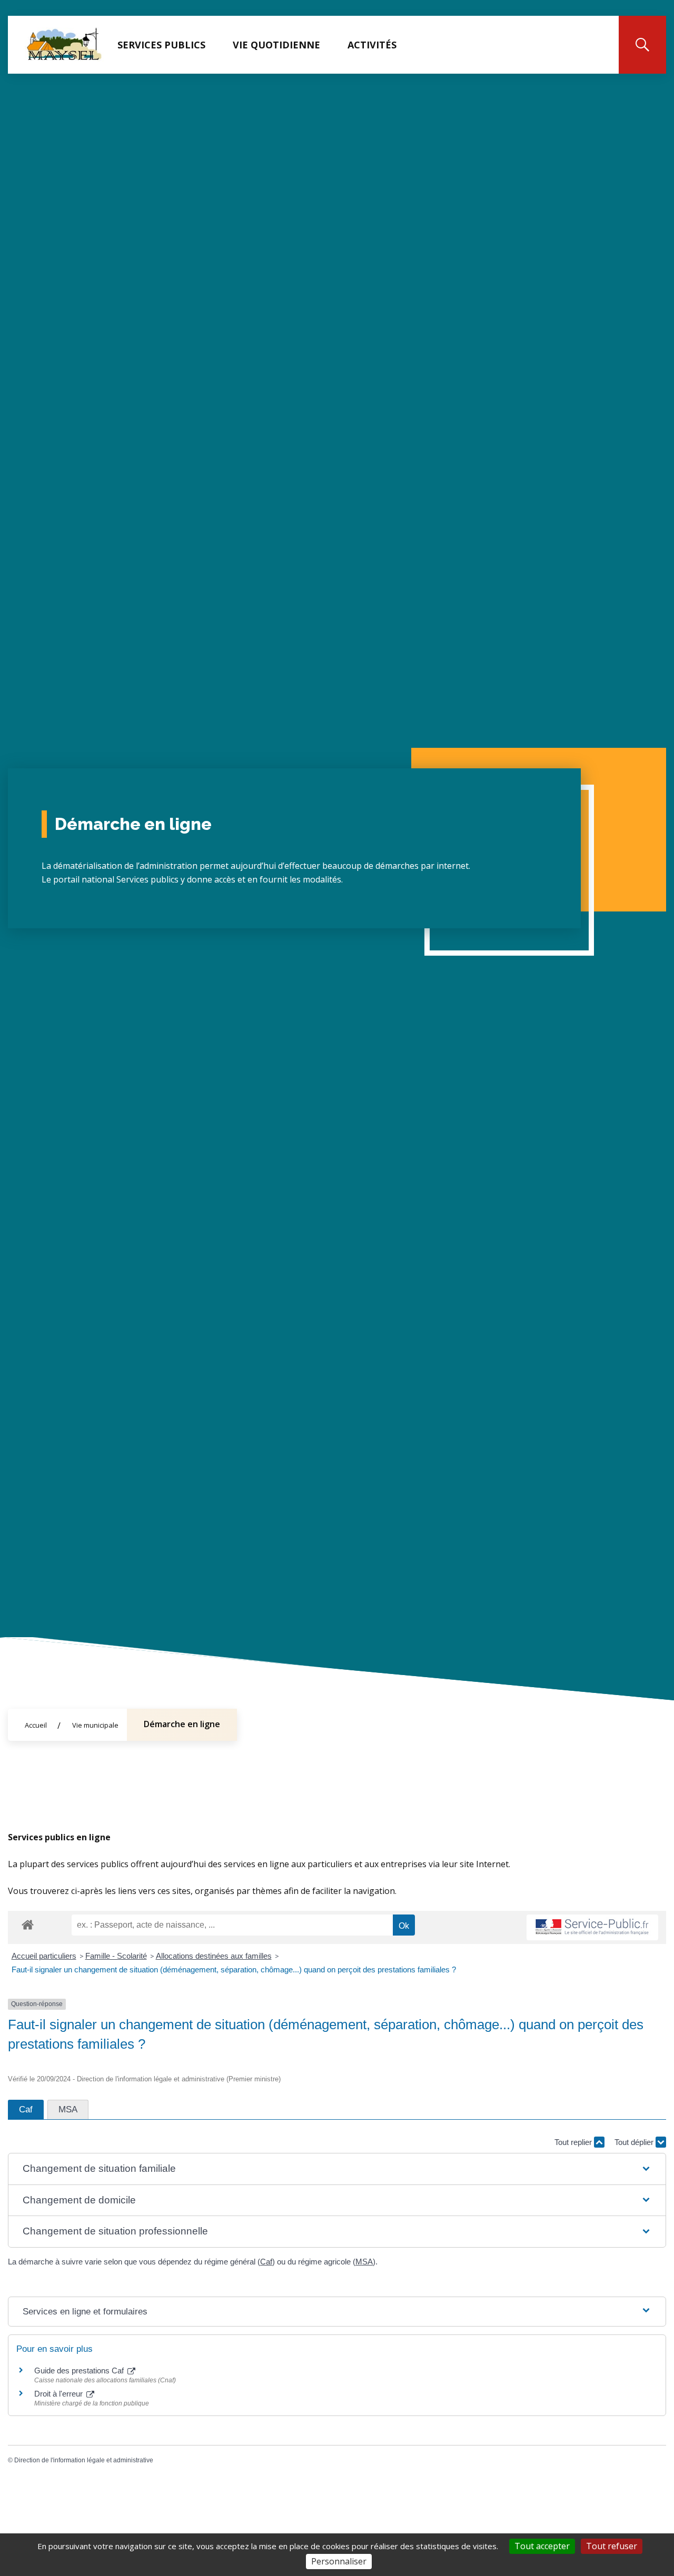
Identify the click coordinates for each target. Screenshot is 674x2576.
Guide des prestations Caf (80, 2370)
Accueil (36, 1725)
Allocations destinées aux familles (214, 1956)
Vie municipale (95, 1725)
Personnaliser (339, 2561)
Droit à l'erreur (60, 2394)
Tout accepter (542, 2546)
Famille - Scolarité (116, 1956)
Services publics (161, 45)
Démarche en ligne (182, 1724)
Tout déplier (635, 2142)
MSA (364, 2262)
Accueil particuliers (44, 1956)
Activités (372, 45)
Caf (266, 2262)
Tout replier (574, 2142)
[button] (337, 2169)
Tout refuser (612, 2546)
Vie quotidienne (276, 45)
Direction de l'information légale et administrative (84, 2460)
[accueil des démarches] (28, 1923)
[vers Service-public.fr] (592, 1927)
